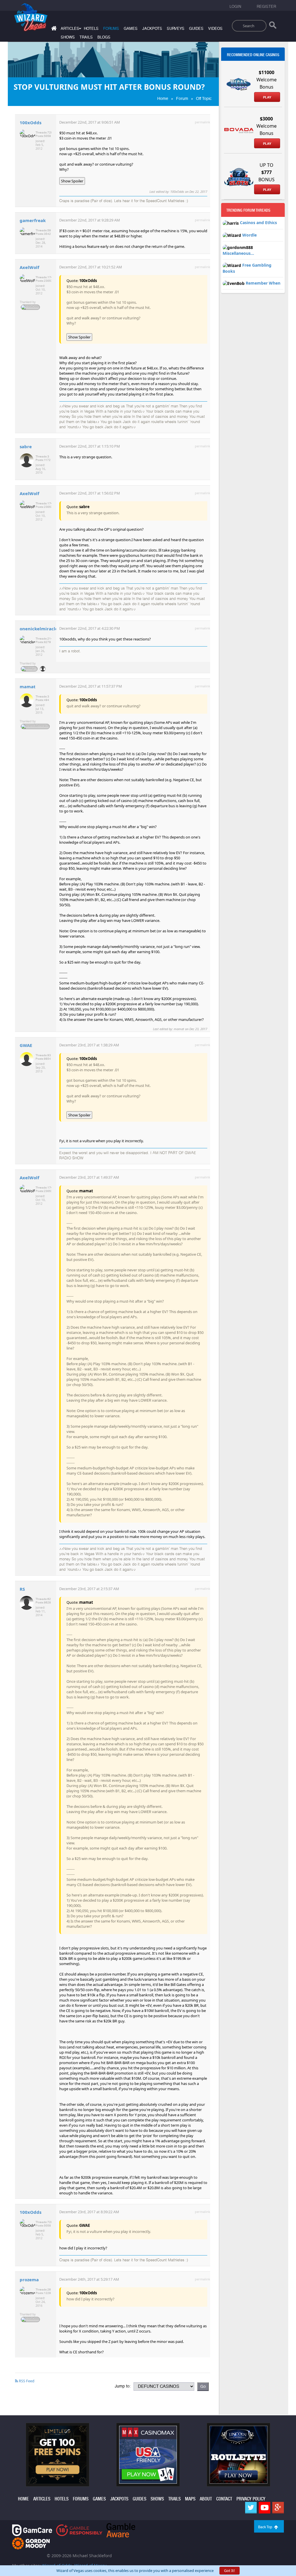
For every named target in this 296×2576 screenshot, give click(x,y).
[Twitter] (251, 2508)
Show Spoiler (72, 181)
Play (267, 97)
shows (68, 37)
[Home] (53, 29)
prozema (29, 2280)
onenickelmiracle (39, 629)
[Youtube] (264, 2508)
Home (163, 98)
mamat (28, 686)
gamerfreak (33, 220)
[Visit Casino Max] (148, 2454)
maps (190, 2499)
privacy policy (251, 2499)
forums (111, 29)
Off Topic (204, 98)
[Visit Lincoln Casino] (238, 2454)
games (131, 29)
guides (196, 29)
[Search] (273, 26)
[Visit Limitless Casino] (58, 2454)
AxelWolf (29, 267)
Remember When (263, 283)
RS (22, 1589)
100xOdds (30, 122)
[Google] (278, 2508)
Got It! (230, 2570)
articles (42, 2499)
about (206, 2499)
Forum (182, 98)
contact (224, 2499)
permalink (202, 122)
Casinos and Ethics (258, 223)
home (23, 2499)
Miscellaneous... (238, 253)
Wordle (249, 235)
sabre (26, 446)
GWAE (26, 1045)
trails (86, 37)
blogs (104, 37)
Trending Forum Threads (248, 210)
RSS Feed (26, 2381)
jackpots (152, 29)
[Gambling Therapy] (31, 2543)
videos (215, 29)
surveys (176, 29)
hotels (91, 29)
